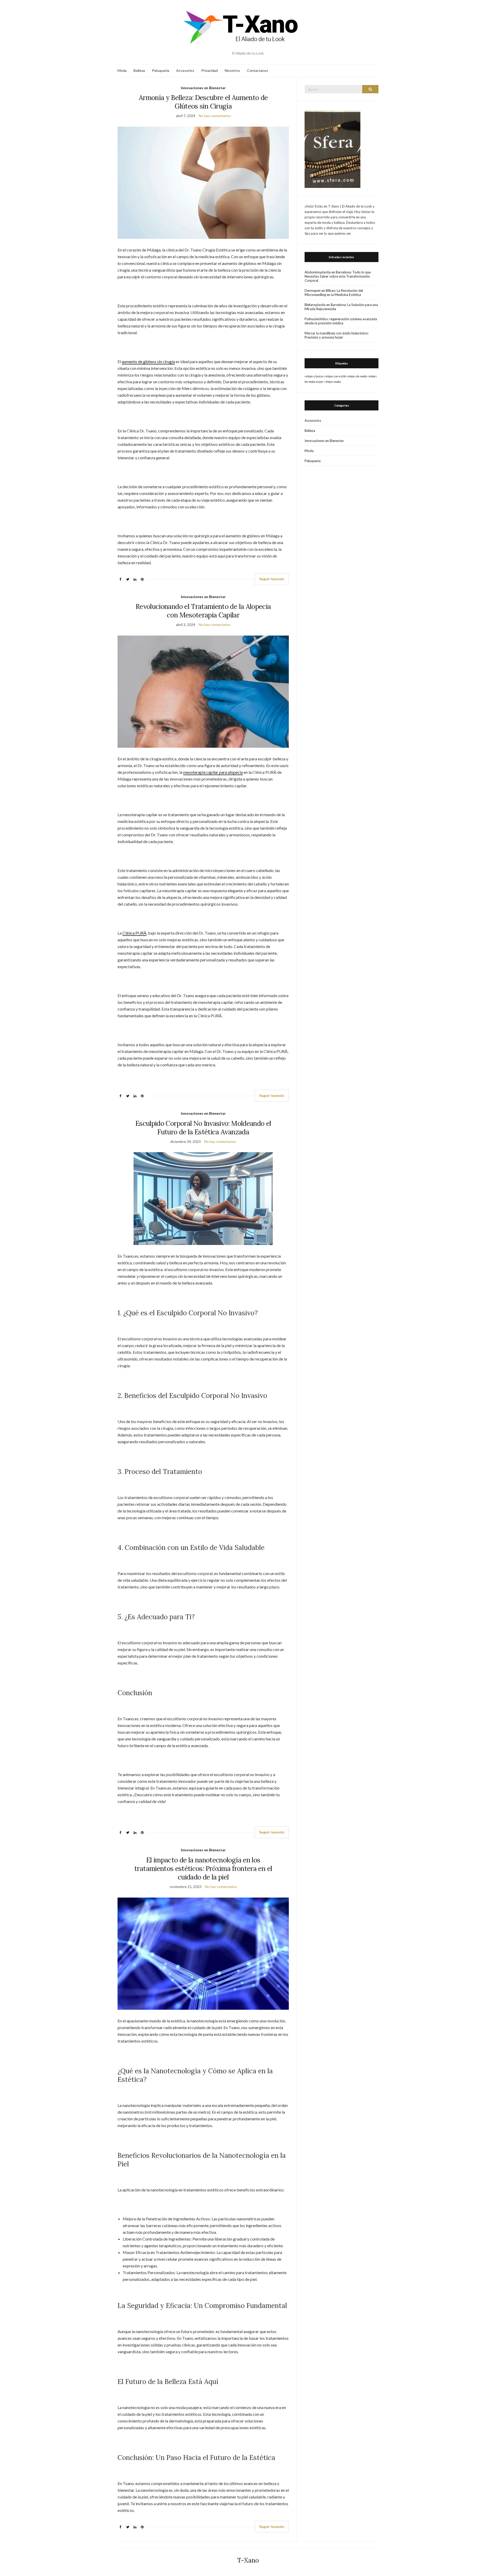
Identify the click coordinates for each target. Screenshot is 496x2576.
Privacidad (210, 70)
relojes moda (333, 382)
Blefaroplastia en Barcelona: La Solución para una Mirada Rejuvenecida (341, 307)
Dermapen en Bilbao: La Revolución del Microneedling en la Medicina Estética (334, 293)
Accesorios (185, 70)
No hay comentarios (215, 116)
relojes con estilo (335, 376)
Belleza (139, 70)
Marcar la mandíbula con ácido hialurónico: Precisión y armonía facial (337, 335)
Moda (122, 70)
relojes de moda (357, 376)
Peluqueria (161, 70)
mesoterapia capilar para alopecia (213, 772)
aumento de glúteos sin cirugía (148, 361)
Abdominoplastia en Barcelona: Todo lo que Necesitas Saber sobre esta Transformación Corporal (338, 276)
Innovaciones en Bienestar (203, 88)
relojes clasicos (314, 376)
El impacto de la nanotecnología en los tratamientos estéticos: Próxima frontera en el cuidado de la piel (203, 1868)
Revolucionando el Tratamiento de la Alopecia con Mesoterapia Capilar (203, 611)
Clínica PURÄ (134, 933)
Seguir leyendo (272, 579)
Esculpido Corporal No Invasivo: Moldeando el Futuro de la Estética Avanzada (203, 1128)
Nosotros (232, 70)
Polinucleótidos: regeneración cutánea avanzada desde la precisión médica (341, 321)
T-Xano (248, 2560)
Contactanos (258, 70)
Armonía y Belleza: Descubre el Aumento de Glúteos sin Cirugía (203, 102)
